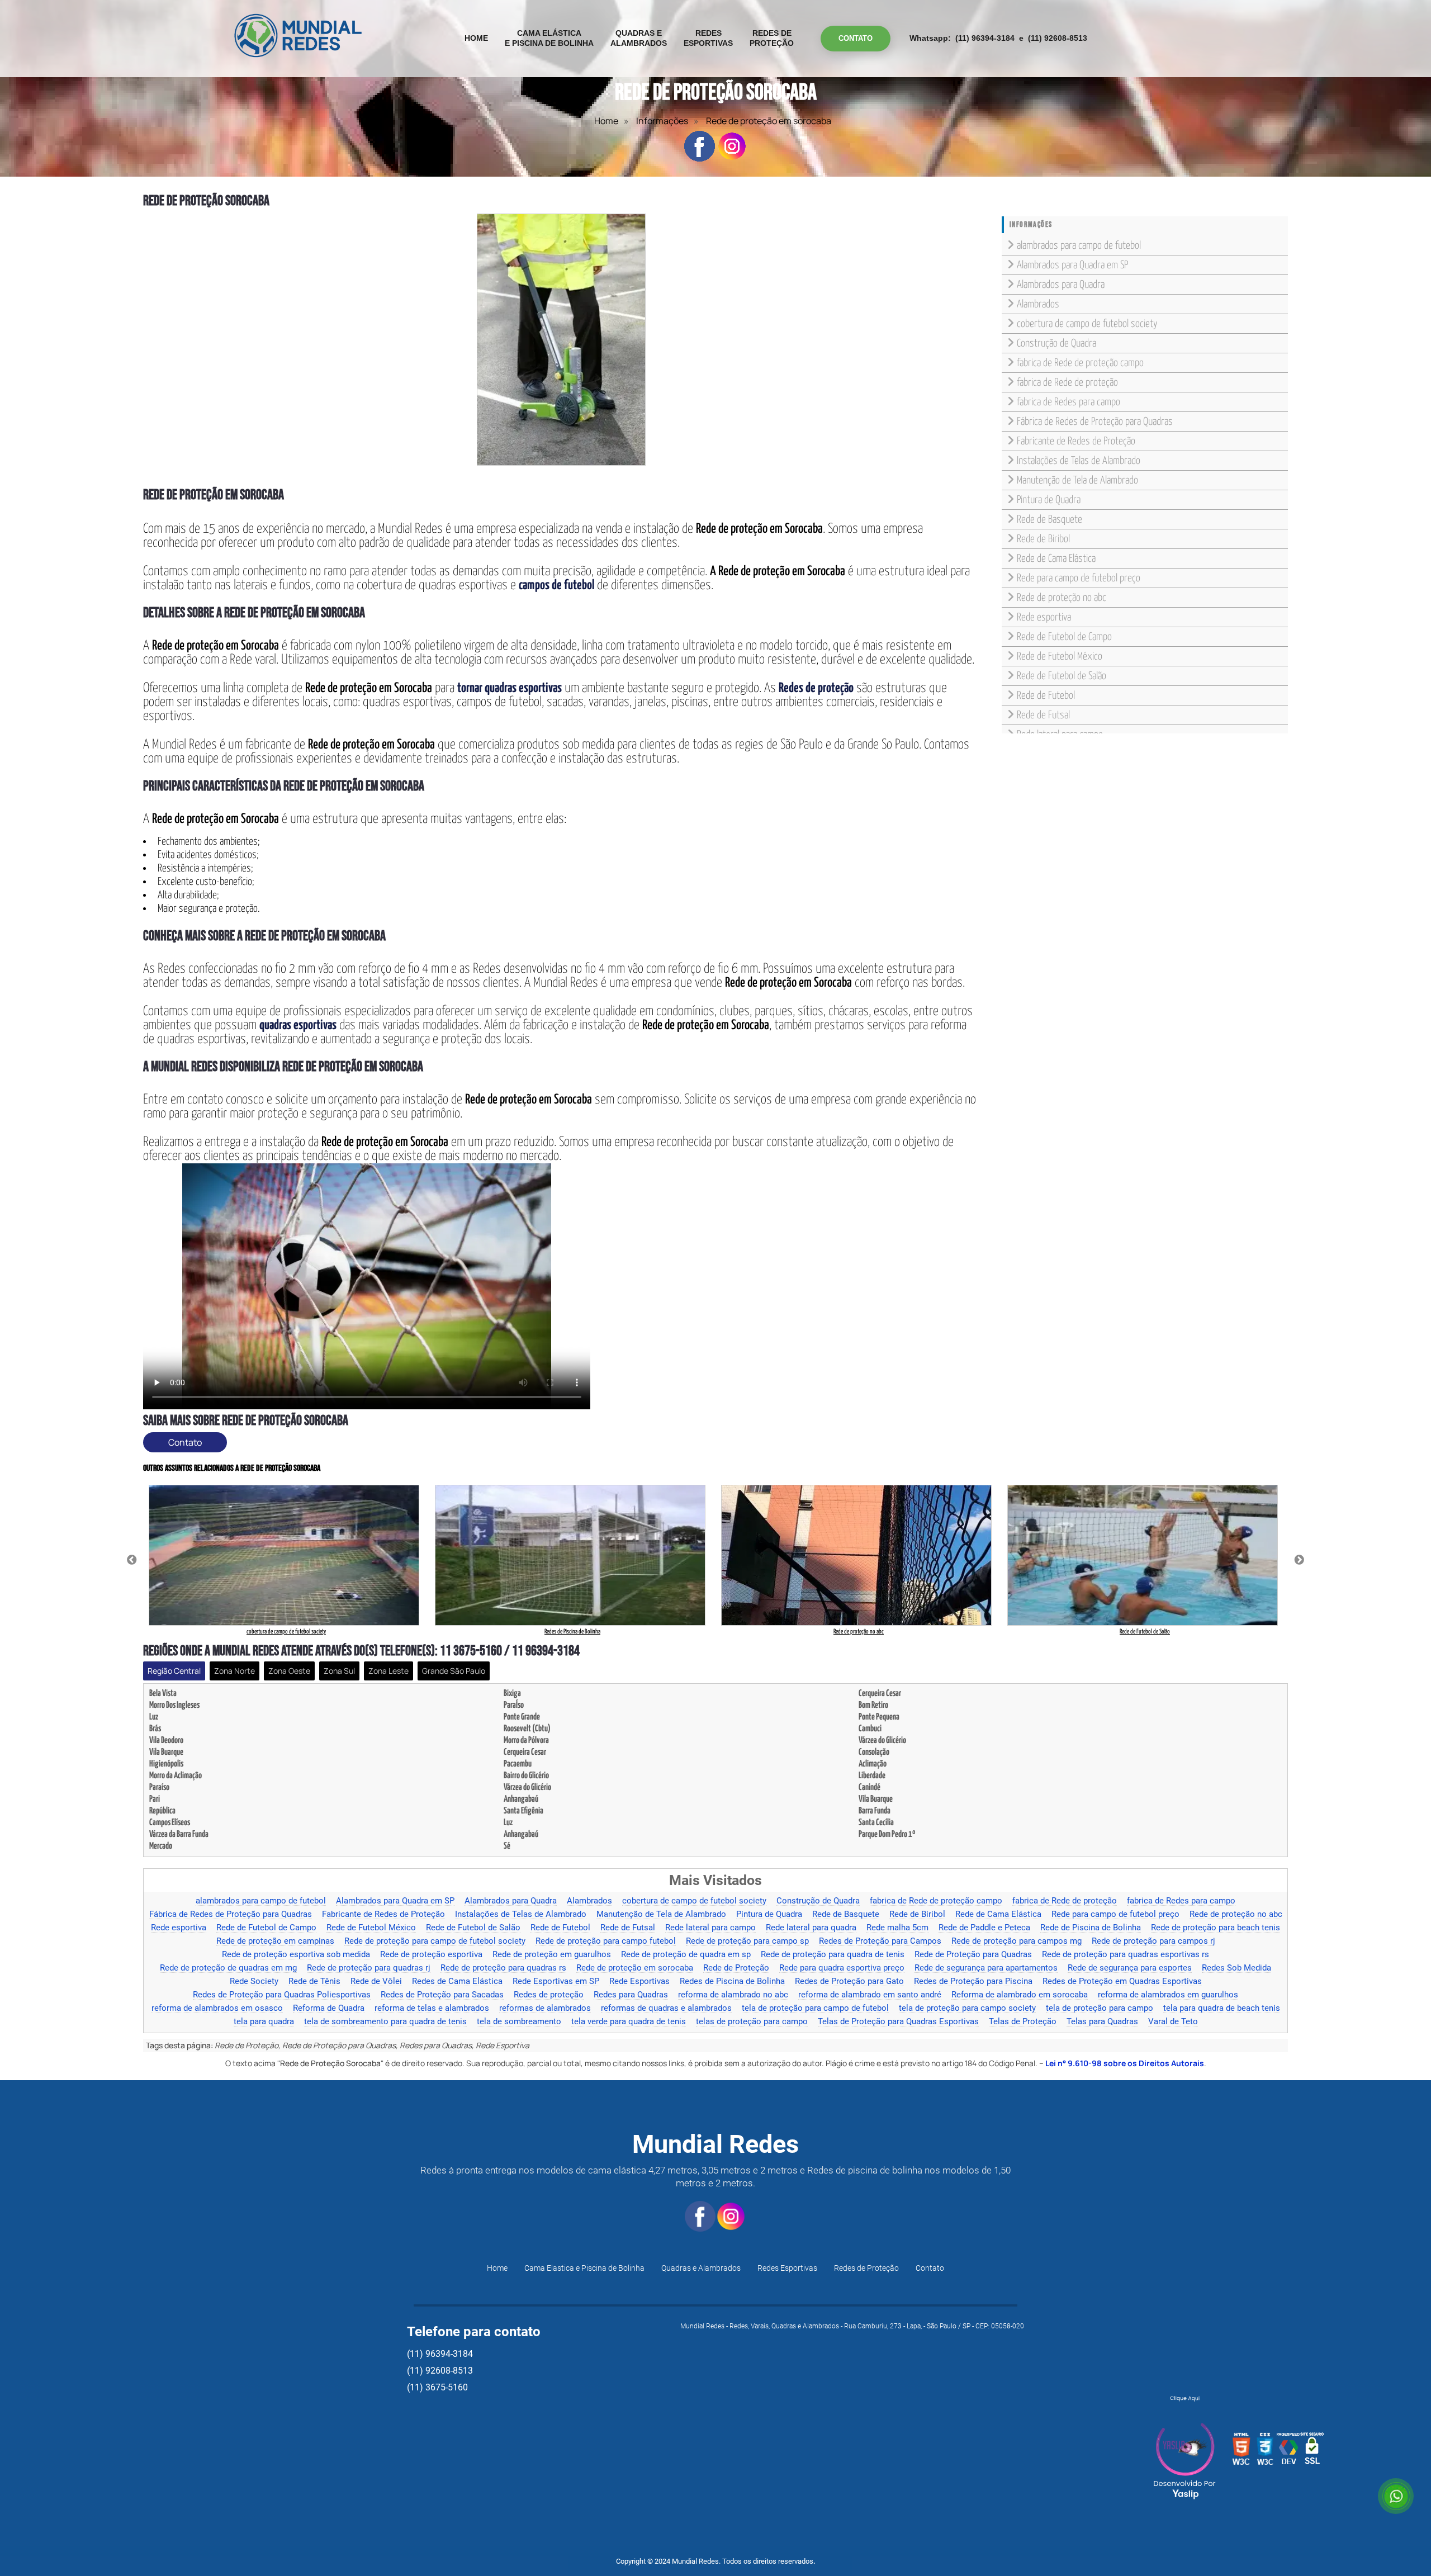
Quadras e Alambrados (701, 2268)
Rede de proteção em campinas (275, 1942)
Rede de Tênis (314, 1982)
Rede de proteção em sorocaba (635, 1968)
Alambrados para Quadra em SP (1072, 265)
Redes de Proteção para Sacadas (442, 1995)
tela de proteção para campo (1100, 2009)
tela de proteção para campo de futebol (815, 2009)
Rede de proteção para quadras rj (369, 1968)
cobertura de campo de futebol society (1087, 324)
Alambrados (1038, 304)
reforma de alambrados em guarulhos (1168, 1995)
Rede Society (254, 1982)
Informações (662, 121)
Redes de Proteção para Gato (849, 1982)
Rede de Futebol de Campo (1064, 637)
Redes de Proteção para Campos (880, 1942)
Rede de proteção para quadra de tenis (833, 1955)
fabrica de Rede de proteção (1067, 383)
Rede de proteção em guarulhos (552, 1955)
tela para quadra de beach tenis (1222, 2009)
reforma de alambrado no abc (733, 1995)
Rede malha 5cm (897, 1928)
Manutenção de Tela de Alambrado (1077, 480)
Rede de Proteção (736, 1968)
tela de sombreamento (519, 2022)
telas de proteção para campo (752, 2022)
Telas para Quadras (1102, 2022)
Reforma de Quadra (329, 2009)
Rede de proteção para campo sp (747, 1942)
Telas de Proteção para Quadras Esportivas (898, 2022)
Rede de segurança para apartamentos (986, 1968)
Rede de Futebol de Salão (1062, 676)
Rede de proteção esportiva (431, 1955)
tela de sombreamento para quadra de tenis (385, 2022)
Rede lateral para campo (710, 1928)
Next (1299, 1560)
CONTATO (856, 38)
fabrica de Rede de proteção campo (1080, 363)
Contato (185, 1442)
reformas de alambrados (545, 2009)
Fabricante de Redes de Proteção (1076, 441)
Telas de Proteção (1023, 2022)
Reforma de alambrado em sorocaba (1020, 1995)
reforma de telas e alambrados (432, 2009)
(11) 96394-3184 (985, 38)
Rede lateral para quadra (811, 1928)
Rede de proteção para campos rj (1153, 1942)
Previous (132, 1560)
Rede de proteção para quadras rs (503, 1968)
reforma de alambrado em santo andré (870, 1995)
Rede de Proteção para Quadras (973, 1955)
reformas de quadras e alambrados (666, 2009)
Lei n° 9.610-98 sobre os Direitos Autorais (1125, 2063)
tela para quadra (264, 2022)
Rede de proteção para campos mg (1017, 1942)
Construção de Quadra (1056, 344)
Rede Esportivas (639, 1982)
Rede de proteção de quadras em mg (228, 1968)
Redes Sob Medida (1236, 1968)
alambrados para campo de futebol (1079, 246)
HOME (476, 38)
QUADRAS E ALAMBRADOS (639, 38)
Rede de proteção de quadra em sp (686, 1955)
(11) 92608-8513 (1058, 38)
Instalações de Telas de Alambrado (1079, 461)
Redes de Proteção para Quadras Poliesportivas (282, 1995)
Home (606, 121)
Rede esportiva (1044, 617)
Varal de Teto (1173, 2022)
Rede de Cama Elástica (1056, 559)
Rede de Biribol (1043, 539)
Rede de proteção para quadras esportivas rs (1126, 1955)
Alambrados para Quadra (1061, 285)
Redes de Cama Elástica (457, 1982)
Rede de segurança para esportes (1130, 1968)
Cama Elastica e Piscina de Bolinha (584, 2268)
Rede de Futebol (1046, 696)
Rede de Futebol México (1060, 657)
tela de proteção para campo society (967, 2009)
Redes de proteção (549, 1995)
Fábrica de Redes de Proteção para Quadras (1095, 422)
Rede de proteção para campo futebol (606, 1942)
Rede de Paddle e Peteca (984, 1928)
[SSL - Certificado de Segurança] (1312, 2452)
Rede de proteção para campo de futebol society (435, 1942)
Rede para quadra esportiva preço (842, 1968)
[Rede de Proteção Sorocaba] (561, 340)
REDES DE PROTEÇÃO (772, 38)
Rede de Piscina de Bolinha (1091, 1928)
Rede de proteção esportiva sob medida (296, 1955)
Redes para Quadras (631, 1995)
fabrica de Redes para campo (1068, 402)
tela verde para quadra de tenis (629, 2022)
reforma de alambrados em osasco (217, 2009)
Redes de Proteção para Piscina (973, 1982)
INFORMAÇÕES (1031, 224)
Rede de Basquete (1049, 520)
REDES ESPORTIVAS (708, 38)
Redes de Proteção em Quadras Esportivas (1122, 1982)
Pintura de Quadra (1049, 500)
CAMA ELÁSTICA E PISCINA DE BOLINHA (549, 38)
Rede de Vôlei (376, 1982)
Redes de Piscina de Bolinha (732, 1982)
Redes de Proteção (866, 2268)
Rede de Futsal (1043, 715)
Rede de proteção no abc (1062, 598)
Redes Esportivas (787, 2268)
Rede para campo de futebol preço (1079, 578)
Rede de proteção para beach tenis (1216, 1928)
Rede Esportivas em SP (556, 1982)
